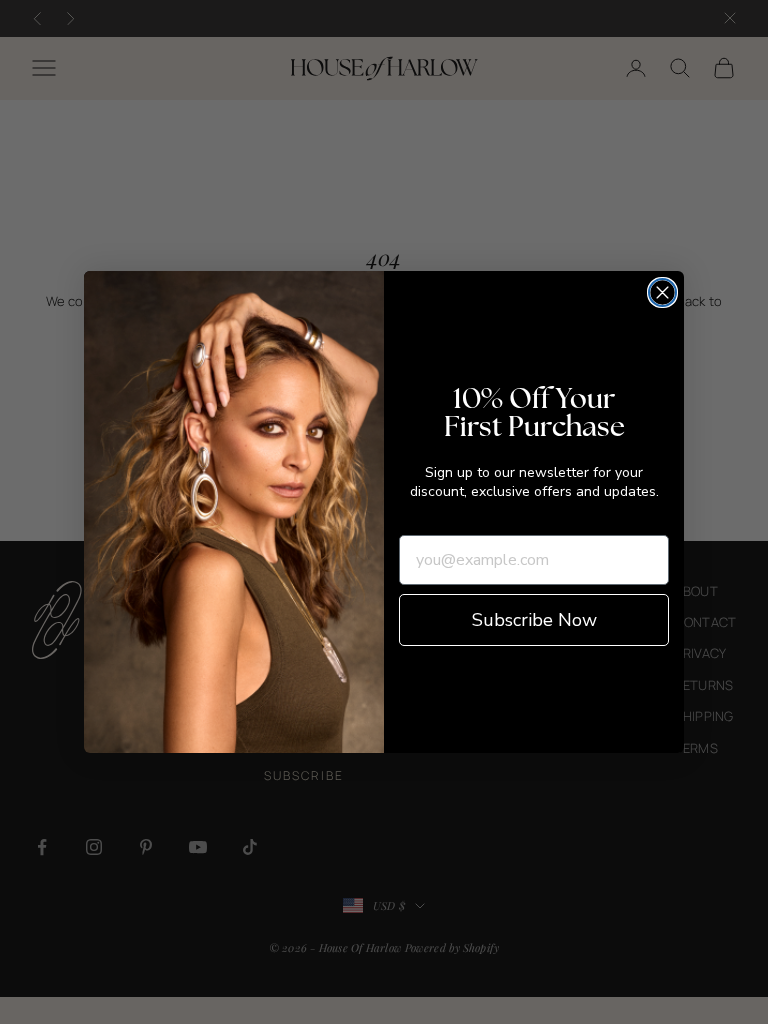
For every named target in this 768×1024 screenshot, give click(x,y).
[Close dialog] (662, 292)
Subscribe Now (534, 620)
